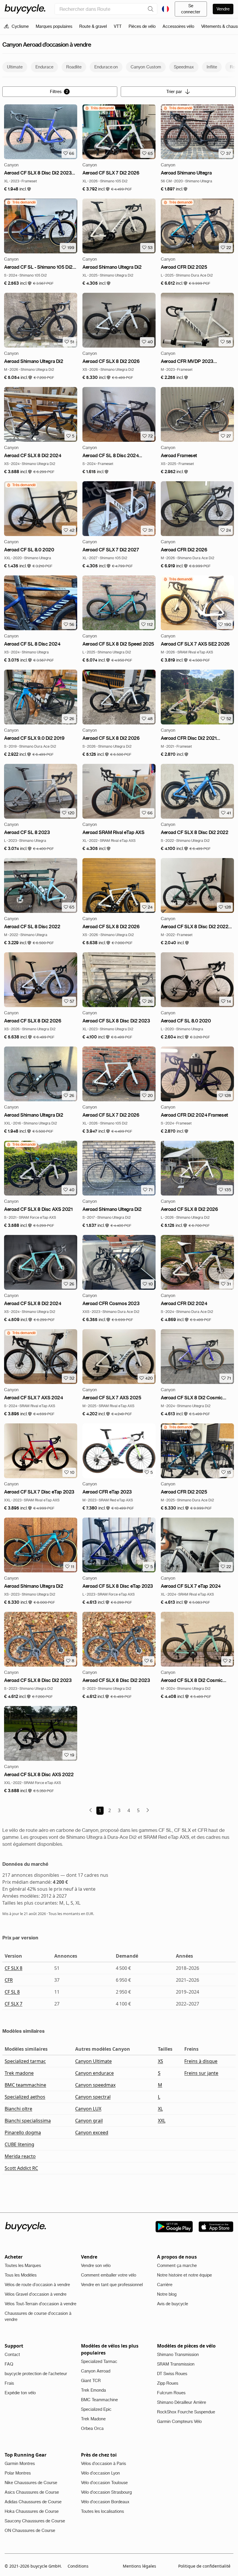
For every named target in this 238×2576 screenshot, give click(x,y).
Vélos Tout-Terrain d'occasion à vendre (40, 2304)
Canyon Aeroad (96, 2371)
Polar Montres (18, 2473)
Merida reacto (20, 2156)
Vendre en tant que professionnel (112, 2285)
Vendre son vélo (96, 2266)
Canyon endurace (94, 2073)
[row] (99, 108)
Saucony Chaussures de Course (35, 2521)
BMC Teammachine (99, 2400)
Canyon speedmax (95, 2085)
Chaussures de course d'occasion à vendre (38, 2316)
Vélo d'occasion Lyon (100, 2473)
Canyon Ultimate (93, 2061)
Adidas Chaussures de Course (33, 2502)
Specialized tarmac (25, 2061)
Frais (9, 2383)
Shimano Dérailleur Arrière (182, 2402)
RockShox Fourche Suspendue (186, 2412)
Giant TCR (91, 2381)
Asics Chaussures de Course (32, 2492)
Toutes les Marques (23, 2266)
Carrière (165, 2285)
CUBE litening (19, 2144)
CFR (9, 1980)
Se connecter (191, 9)
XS (161, 2061)
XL (160, 2109)
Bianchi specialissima (28, 2121)
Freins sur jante (201, 2073)
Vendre (223, 9)
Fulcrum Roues (171, 2393)
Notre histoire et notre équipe (184, 2275)
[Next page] (148, 1810)
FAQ (9, 2364)
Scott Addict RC (21, 2168)
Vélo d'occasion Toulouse (104, 2483)
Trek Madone (93, 2419)
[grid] (99, 108)
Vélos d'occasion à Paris (103, 2464)
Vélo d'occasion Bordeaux (105, 2502)
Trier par (174, 92)
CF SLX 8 (13, 1968)
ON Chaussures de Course (30, 2530)
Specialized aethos (25, 2097)
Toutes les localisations (102, 2511)
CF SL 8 (12, 1992)
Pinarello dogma (23, 2132)
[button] (18, 189)
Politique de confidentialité (204, 2566)
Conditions (78, 2566)
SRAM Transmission (176, 2364)
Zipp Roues (168, 2383)
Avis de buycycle (173, 2304)
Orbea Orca (92, 2428)
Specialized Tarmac (99, 2361)
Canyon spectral (93, 2097)
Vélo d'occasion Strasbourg (106, 2492)
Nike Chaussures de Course (31, 2483)
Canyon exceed (92, 2132)
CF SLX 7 (13, 2004)
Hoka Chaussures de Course (32, 2511)
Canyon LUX (88, 2109)
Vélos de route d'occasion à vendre (37, 2285)
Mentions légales (139, 2566)
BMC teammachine (25, 2085)
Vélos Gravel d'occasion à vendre (36, 2294)
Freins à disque (201, 2061)
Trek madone (19, 2073)
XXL (162, 2121)
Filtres (59, 92)
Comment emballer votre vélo (109, 2275)
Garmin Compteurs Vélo (179, 2421)
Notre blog (167, 2294)
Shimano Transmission (178, 2355)
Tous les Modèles (21, 2275)
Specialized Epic (96, 2409)
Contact (12, 2355)
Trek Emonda (93, 2390)
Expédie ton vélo (20, 2393)
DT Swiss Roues (172, 2374)
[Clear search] (151, 9)
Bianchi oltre (18, 2109)
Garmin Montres (20, 2464)
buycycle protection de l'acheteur (36, 2374)
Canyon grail (89, 2121)
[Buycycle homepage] (25, 9)
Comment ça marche (177, 2266)
